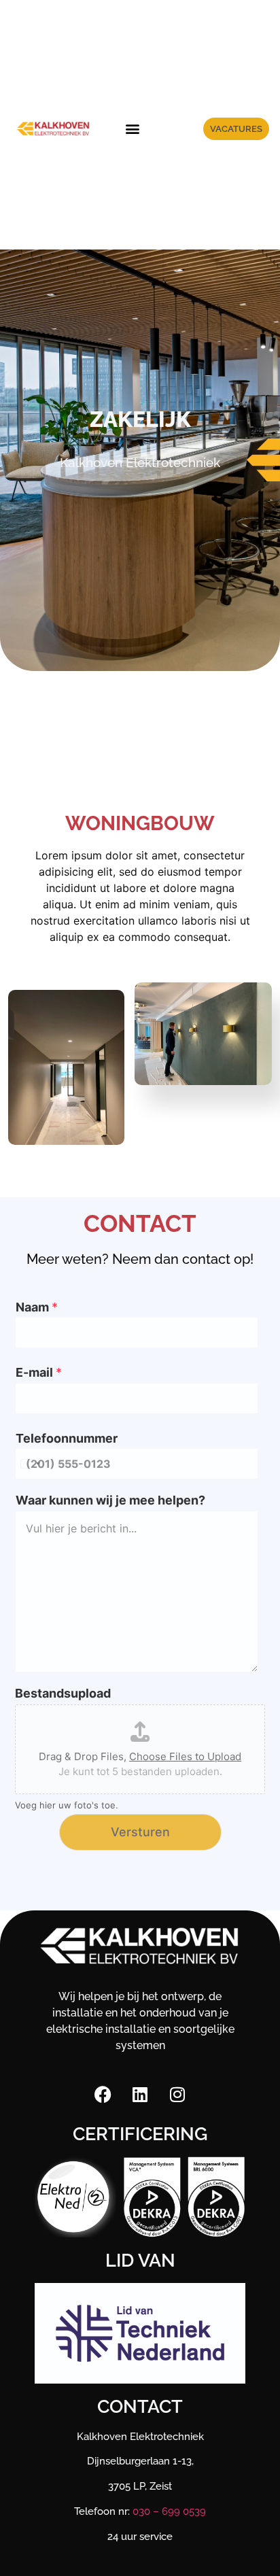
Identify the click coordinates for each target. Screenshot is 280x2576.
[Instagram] (177, 2094)
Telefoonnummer (67, 1438)
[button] (132, 129)
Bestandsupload (63, 1693)
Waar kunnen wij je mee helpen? (110, 1500)
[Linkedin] (140, 2094)
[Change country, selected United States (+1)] (30, 1464)
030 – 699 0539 (169, 2511)
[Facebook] (103, 2094)
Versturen (140, 1832)
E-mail (39, 1372)
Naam (37, 1307)
